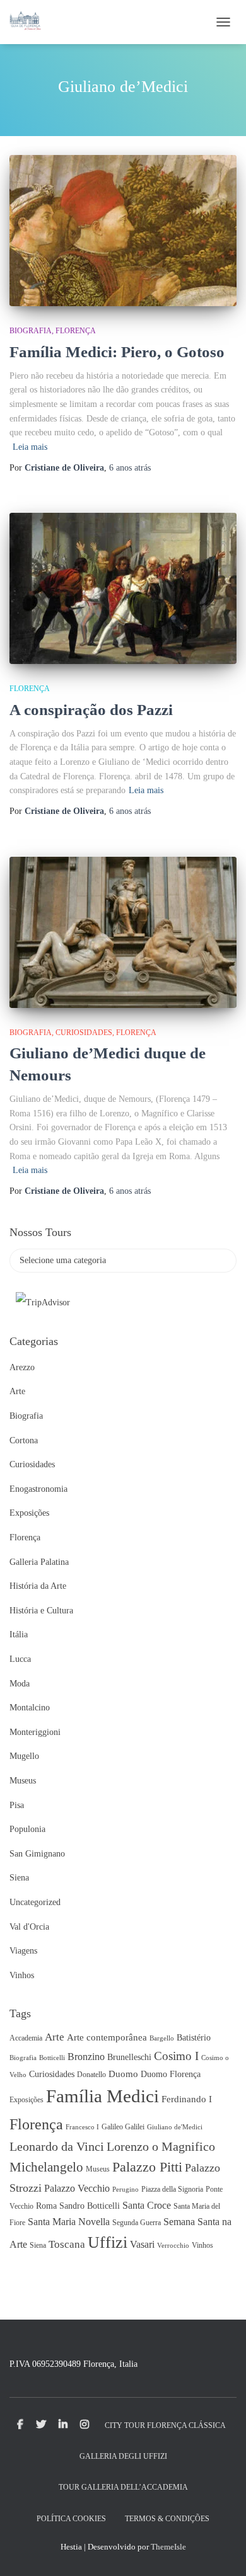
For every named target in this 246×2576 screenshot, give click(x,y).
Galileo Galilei (123, 2127)
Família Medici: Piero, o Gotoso (117, 352)
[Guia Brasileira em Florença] (30, 22)
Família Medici (102, 2096)
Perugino (126, 2190)
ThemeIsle (168, 2547)
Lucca (20, 1659)
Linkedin (63, 2425)
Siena (19, 1878)
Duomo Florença (171, 2074)
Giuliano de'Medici (175, 2127)
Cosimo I (176, 2056)
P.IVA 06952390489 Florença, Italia (73, 2364)
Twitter (41, 2425)
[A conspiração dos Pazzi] (123, 588)
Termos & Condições (167, 2519)
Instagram (85, 2425)
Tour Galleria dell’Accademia (123, 2487)
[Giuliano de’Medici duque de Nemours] (123, 932)
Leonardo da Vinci (57, 2146)
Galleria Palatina (39, 1562)
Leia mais (30, 447)
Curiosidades (84, 1033)
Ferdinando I (187, 2099)
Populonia (27, 1829)
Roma (46, 2206)
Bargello (162, 2038)
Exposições (29, 1513)
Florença (76, 331)
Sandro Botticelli (90, 2206)
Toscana (67, 2244)
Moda (20, 1684)
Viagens (23, 1951)
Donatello (91, 2075)
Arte (17, 1391)
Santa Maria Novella (69, 2222)
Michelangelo (46, 2167)
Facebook (20, 2425)
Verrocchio (173, 2246)
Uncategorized (35, 1902)
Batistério (194, 2038)
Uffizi (108, 2242)
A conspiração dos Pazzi (91, 710)
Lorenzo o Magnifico (161, 2146)
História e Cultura (41, 1611)
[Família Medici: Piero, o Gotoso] (123, 231)
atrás (130, 468)
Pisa (17, 1805)
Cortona (24, 1440)
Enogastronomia (38, 1489)
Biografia (31, 331)
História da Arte (38, 1586)
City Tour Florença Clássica (165, 2425)
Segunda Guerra (137, 2223)
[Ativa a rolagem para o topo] (221, 2551)
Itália (19, 1634)
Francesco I (82, 2127)
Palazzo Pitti (147, 2167)
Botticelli (52, 2058)
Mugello (24, 1756)
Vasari (142, 2244)
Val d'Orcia (29, 1927)
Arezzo (22, 1367)
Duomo (123, 2074)
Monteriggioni (35, 1732)
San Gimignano (37, 1854)
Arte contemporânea (107, 2037)
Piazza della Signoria (172, 2189)
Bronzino (86, 2057)
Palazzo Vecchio (77, 2188)
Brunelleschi (129, 2057)
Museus (23, 1781)
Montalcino (30, 1708)
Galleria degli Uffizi (123, 2456)
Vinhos (22, 1975)
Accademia (26, 2038)
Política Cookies (71, 2519)
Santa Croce (147, 2205)
